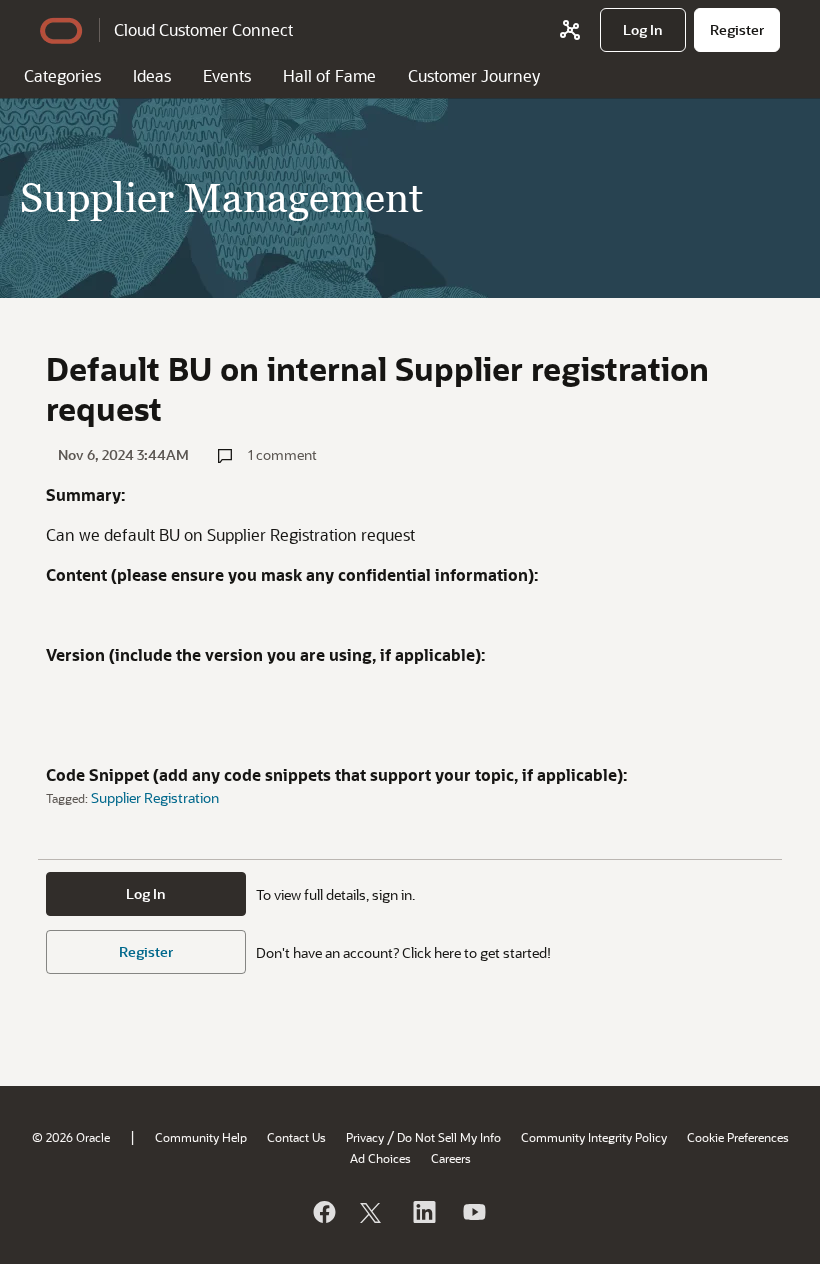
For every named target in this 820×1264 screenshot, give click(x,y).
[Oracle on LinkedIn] (423, 1212)
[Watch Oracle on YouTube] (473, 1212)
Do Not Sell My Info (449, 1137)
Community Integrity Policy (594, 1137)
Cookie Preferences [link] (738, 1137)
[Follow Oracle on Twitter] (373, 1212)
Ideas (152, 75)
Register (146, 951)
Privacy (365, 1137)
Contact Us (296, 1137)
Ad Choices (380, 1158)
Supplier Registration (155, 797)
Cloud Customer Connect (203, 29)
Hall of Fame (329, 75)
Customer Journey (474, 75)
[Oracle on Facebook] (323, 1212)
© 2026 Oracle (71, 1137)
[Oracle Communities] (570, 30)
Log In (146, 893)
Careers (451, 1158)
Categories (62, 75)
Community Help (201, 1137)
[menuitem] (643, 30)
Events (227, 75)
